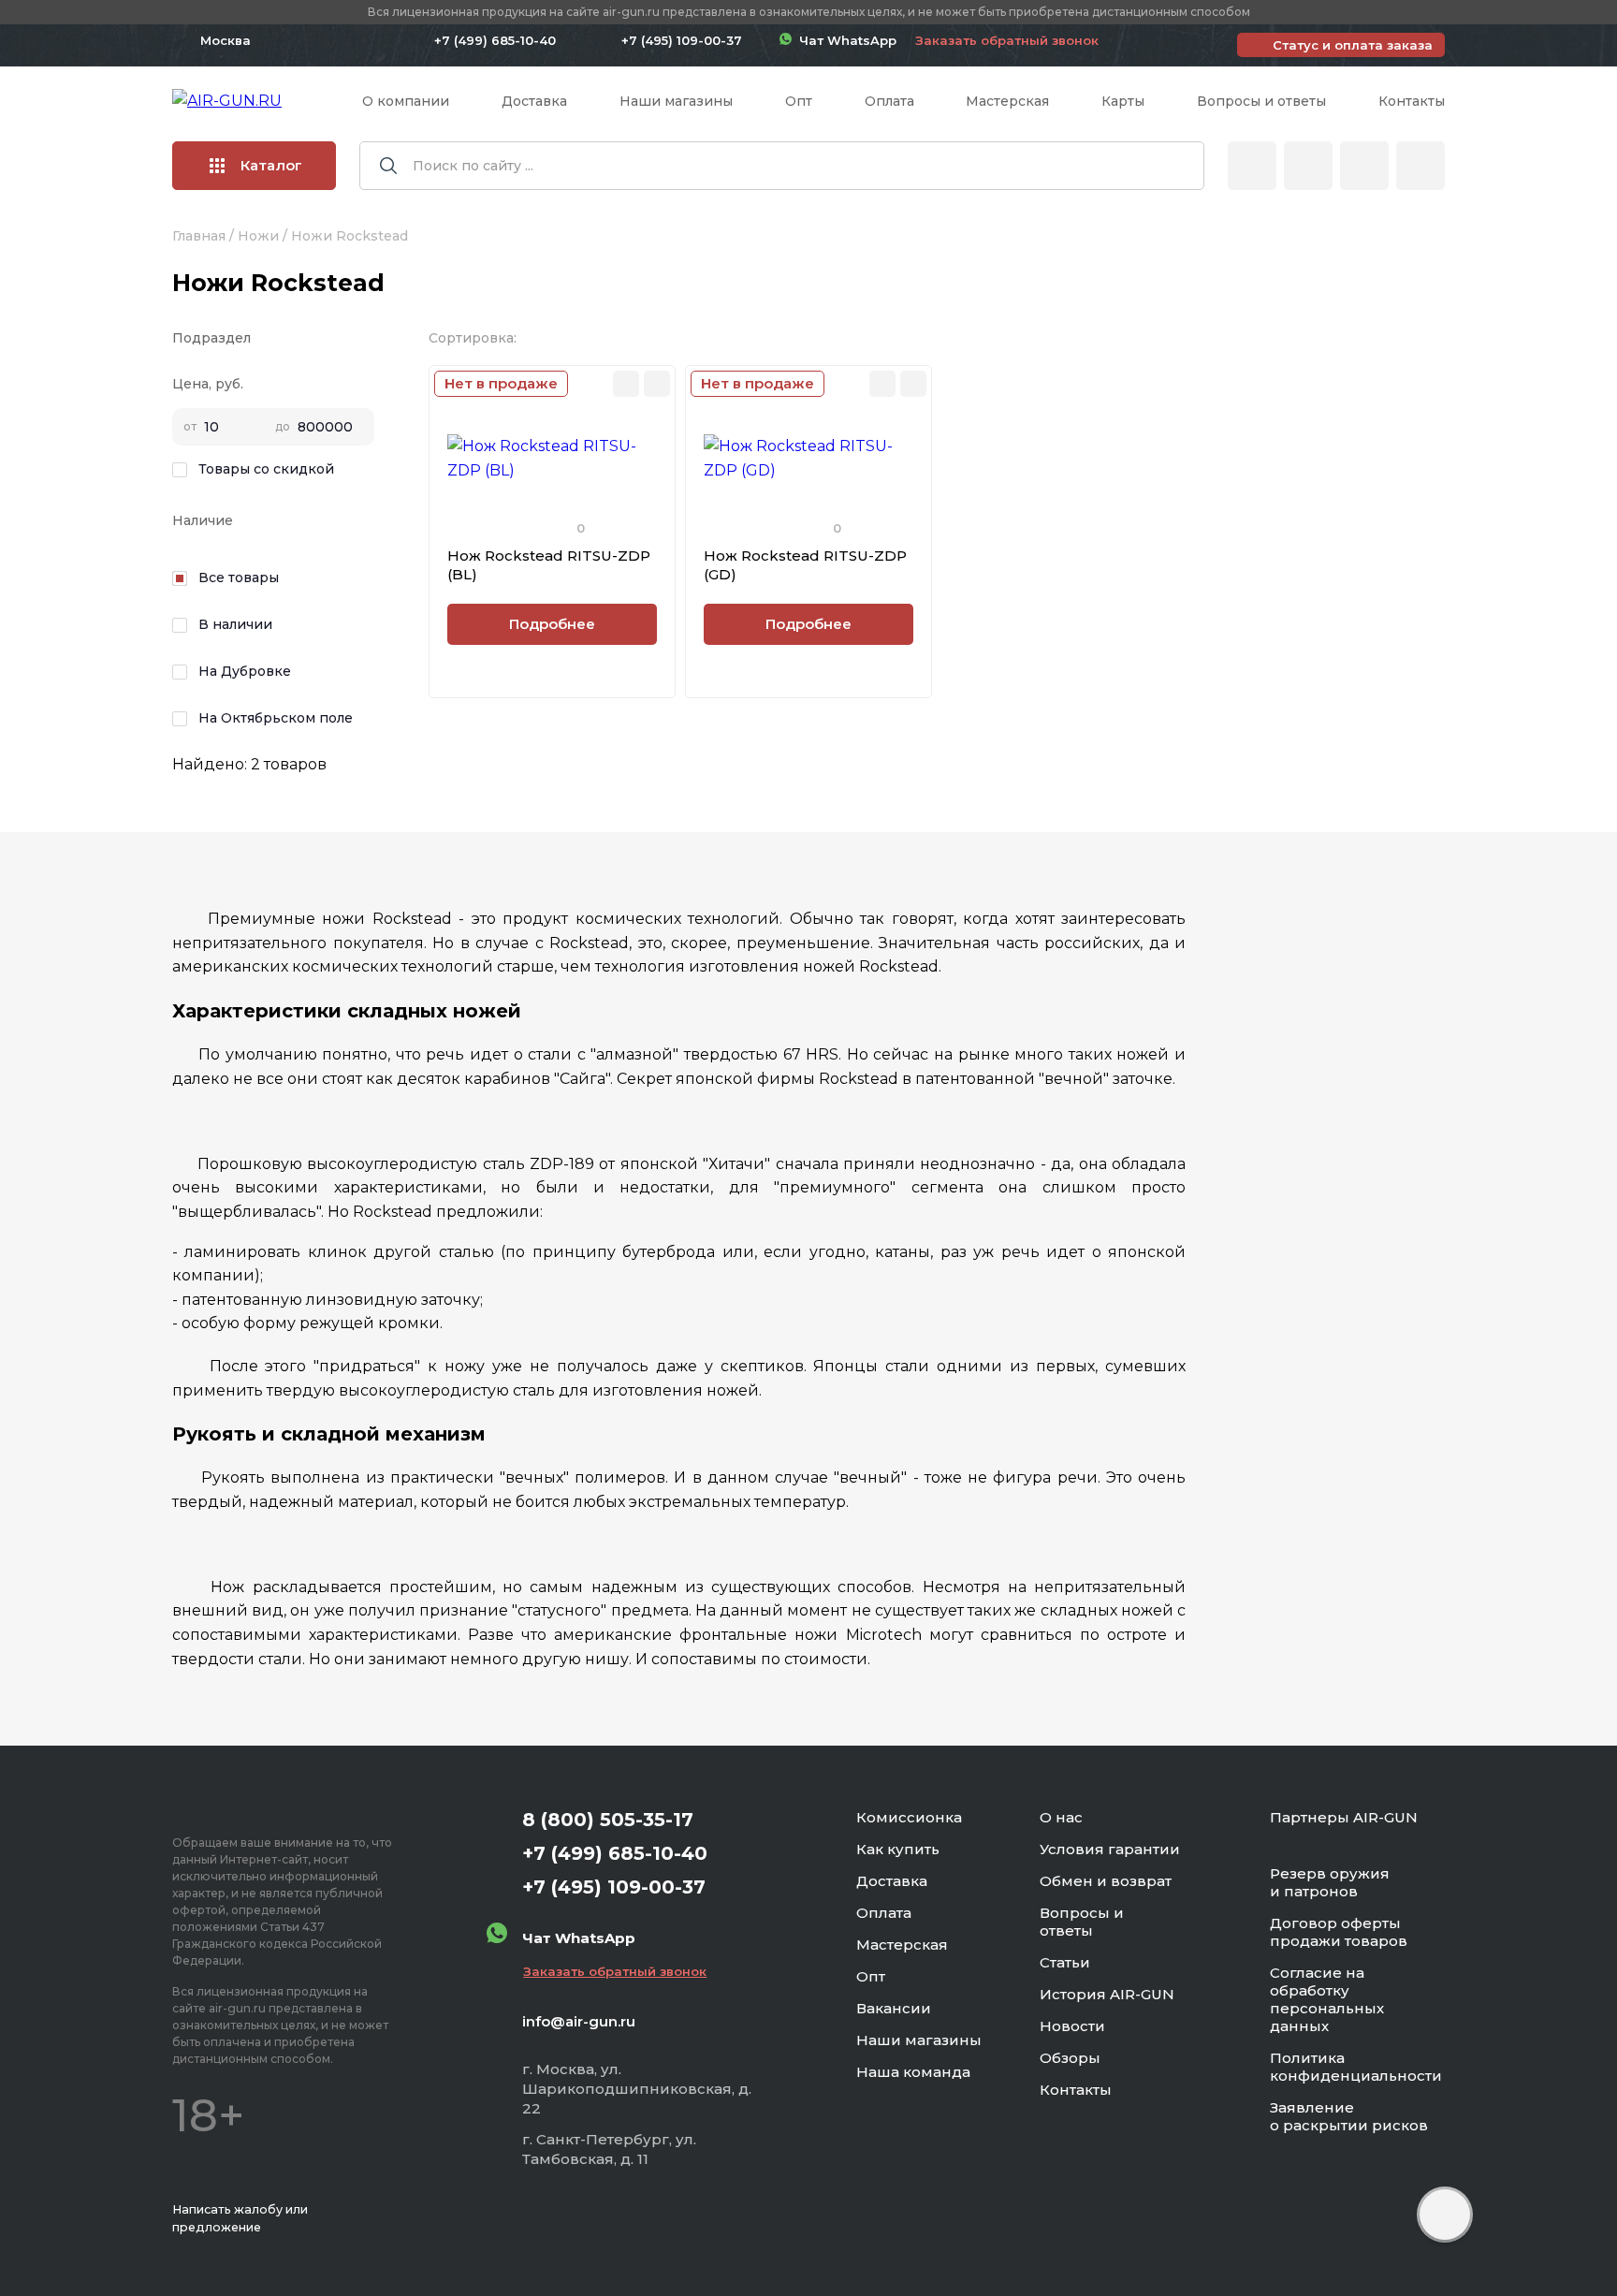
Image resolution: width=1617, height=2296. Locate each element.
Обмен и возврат (1106, 1881)
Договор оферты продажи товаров (1339, 1932)
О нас (1061, 1817)
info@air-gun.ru (579, 2021)
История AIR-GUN (1107, 1994)
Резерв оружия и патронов (1330, 1882)
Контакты (1412, 101)
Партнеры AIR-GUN (1344, 1817)
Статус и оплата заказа (1353, 45)
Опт (799, 101)
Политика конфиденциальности (1356, 2067)
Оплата (889, 101)
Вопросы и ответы (1261, 101)
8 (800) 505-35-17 (608, 1820)
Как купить (898, 1849)
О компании (406, 101)
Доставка (534, 101)
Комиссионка (909, 1817)
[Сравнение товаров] (1308, 166)
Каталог (271, 165)
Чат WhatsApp (844, 40)
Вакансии (894, 2008)
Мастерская (1007, 101)
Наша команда (913, 2072)
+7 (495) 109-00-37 (682, 40)
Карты (1123, 101)
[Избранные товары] (1364, 166)
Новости (1072, 2026)
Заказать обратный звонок (1007, 40)
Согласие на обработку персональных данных (1327, 1999)
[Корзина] (1420, 166)
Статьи (1065, 1962)
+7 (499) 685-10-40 (495, 40)
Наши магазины (676, 101)
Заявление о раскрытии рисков (1349, 2116)
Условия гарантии (1110, 1849)
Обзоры (1070, 2058)
